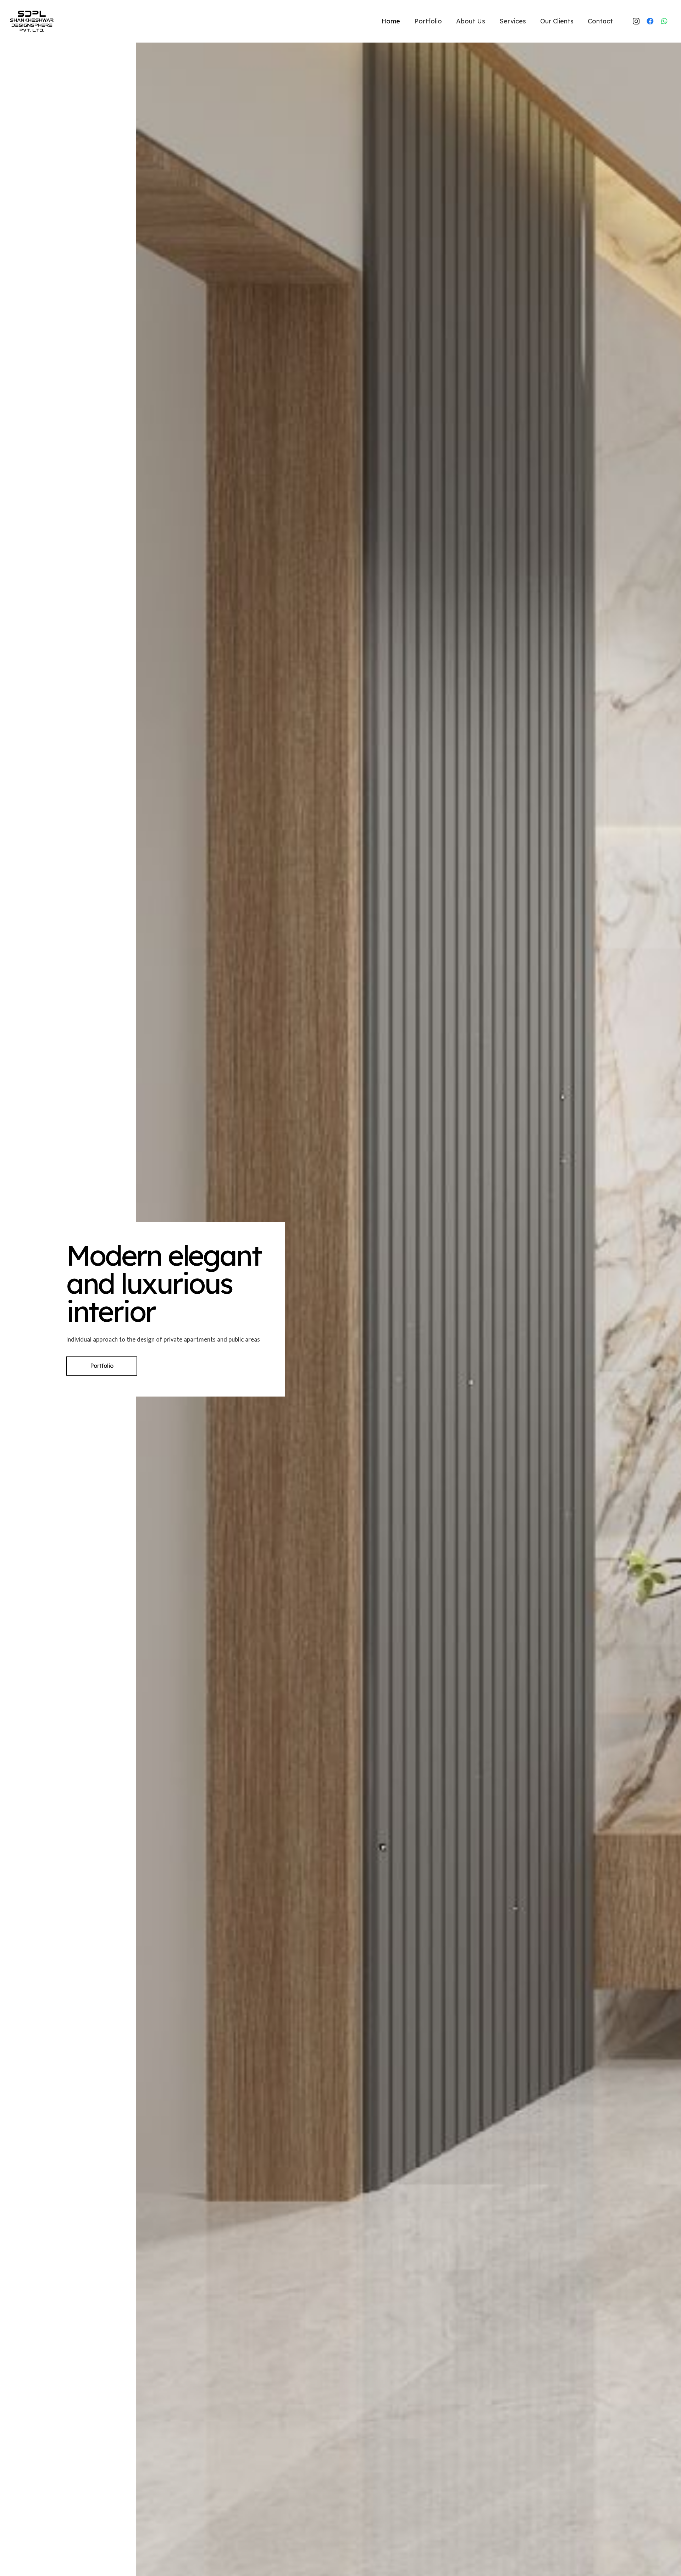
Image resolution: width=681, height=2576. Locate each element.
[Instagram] (636, 21)
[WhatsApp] (664, 21)
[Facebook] (650, 21)
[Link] (32, 21)
